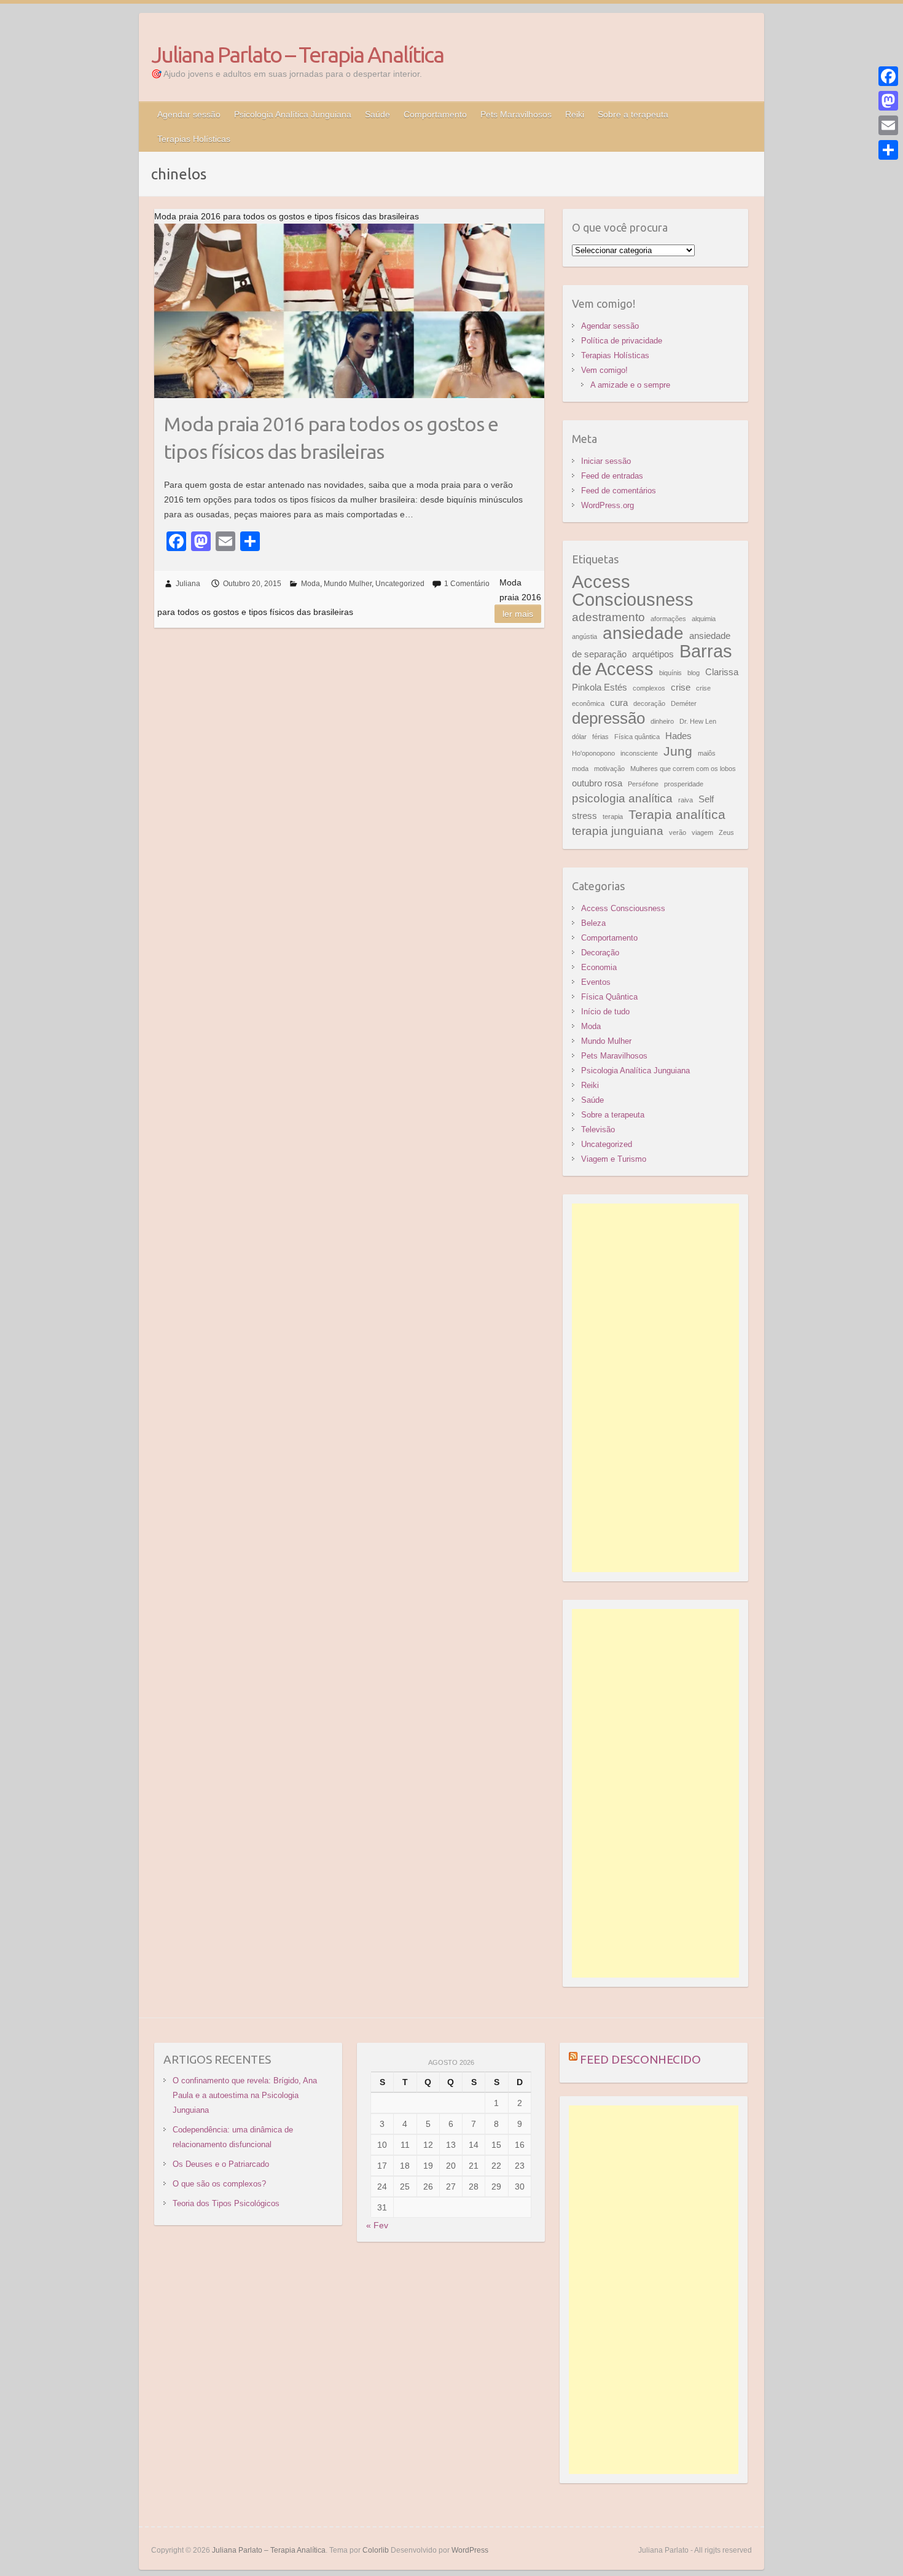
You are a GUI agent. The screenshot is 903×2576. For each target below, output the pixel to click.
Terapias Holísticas (194, 139)
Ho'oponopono (593, 753)
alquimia (704, 619)
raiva (686, 800)
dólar (579, 737)
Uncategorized (400, 584)
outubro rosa (597, 783)
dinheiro (662, 721)
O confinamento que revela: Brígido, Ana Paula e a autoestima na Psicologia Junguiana (245, 2095)
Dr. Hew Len (698, 721)
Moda (311, 584)
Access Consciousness (633, 590)
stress (584, 816)
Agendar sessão (189, 114)
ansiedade (643, 633)
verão (678, 832)
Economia (599, 967)
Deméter (684, 703)
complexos (649, 688)
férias (600, 737)
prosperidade (684, 784)
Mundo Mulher (348, 584)
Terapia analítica (677, 815)
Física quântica (637, 737)
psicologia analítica (622, 798)
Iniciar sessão (606, 461)
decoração (649, 703)
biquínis (670, 673)
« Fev (377, 2225)
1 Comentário (467, 584)
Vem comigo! (604, 370)
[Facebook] (888, 76)
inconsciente (639, 753)
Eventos (596, 982)
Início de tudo (605, 1012)
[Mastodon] (888, 101)
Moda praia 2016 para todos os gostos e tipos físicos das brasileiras (331, 438)
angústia (584, 636)
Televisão (598, 1129)
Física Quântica (609, 997)
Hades (678, 736)
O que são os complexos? (219, 2184)
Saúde (377, 114)
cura (619, 703)
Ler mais (518, 614)
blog (694, 673)
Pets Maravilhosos (516, 114)
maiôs (707, 753)
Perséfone (643, 784)
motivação (609, 769)
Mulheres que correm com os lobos (683, 769)
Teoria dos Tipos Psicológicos (226, 2203)
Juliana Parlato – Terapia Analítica (297, 54)
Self (706, 799)
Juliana (188, 584)
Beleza (593, 923)
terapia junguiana (618, 831)
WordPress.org (608, 505)
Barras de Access (652, 660)
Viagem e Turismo (614, 1159)
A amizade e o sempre (630, 385)
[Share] (888, 150)
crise (681, 687)
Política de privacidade (622, 341)
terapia (613, 816)
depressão (608, 718)
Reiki (575, 114)
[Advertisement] (656, 1388)
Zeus (726, 832)
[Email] (888, 125)
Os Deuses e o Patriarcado (221, 2164)
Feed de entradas (612, 476)
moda (580, 769)
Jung (678, 751)
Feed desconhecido (640, 2059)
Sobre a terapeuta (633, 114)
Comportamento (435, 114)
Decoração (600, 953)
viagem (702, 832)
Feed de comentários (619, 491)
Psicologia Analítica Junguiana (293, 114)
